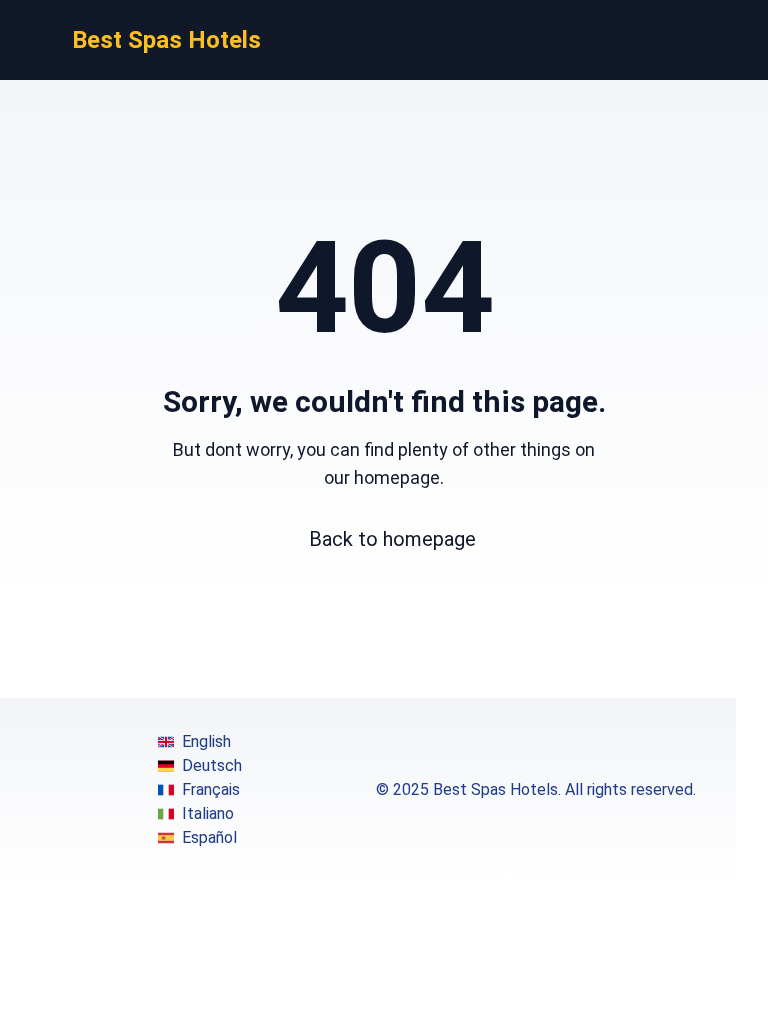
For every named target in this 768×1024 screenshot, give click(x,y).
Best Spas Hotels (166, 40)
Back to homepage (392, 539)
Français (211, 789)
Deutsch (212, 765)
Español (209, 837)
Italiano (208, 813)
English (206, 741)
